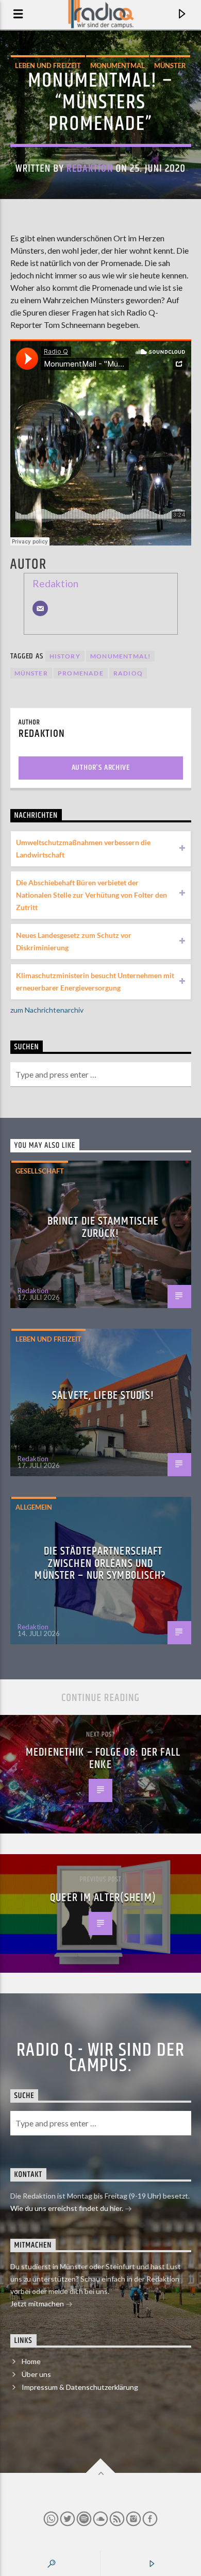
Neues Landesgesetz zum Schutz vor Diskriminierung (74, 941)
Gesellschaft (40, 1171)
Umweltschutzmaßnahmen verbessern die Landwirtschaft (83, 848)
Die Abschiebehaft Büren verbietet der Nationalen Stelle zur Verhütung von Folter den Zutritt (91, 895)
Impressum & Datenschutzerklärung (80, 2387)
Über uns (36, 2374)
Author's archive (101, 767)
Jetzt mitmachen (38, 2303)
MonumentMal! (120, 656)
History (65, 656)
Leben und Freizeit (48, 65)
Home (31, 2361)
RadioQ (128, 673)
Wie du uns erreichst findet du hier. (68, 2208)
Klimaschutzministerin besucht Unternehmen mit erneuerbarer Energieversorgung (95, 981)
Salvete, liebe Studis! (103, 1396)
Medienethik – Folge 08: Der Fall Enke (103, 1758)
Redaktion (90, 169)
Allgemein (34, 1507)
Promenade (81, 673)
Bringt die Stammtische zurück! (103, 1227)
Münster (170, 65)
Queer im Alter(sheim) (103, 1898)
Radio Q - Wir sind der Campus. (101, 2058)
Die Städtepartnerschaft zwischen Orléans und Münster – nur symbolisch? (100, 1563)
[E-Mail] (40, 608)
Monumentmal (118, 65)
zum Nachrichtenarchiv (47, 1010)
